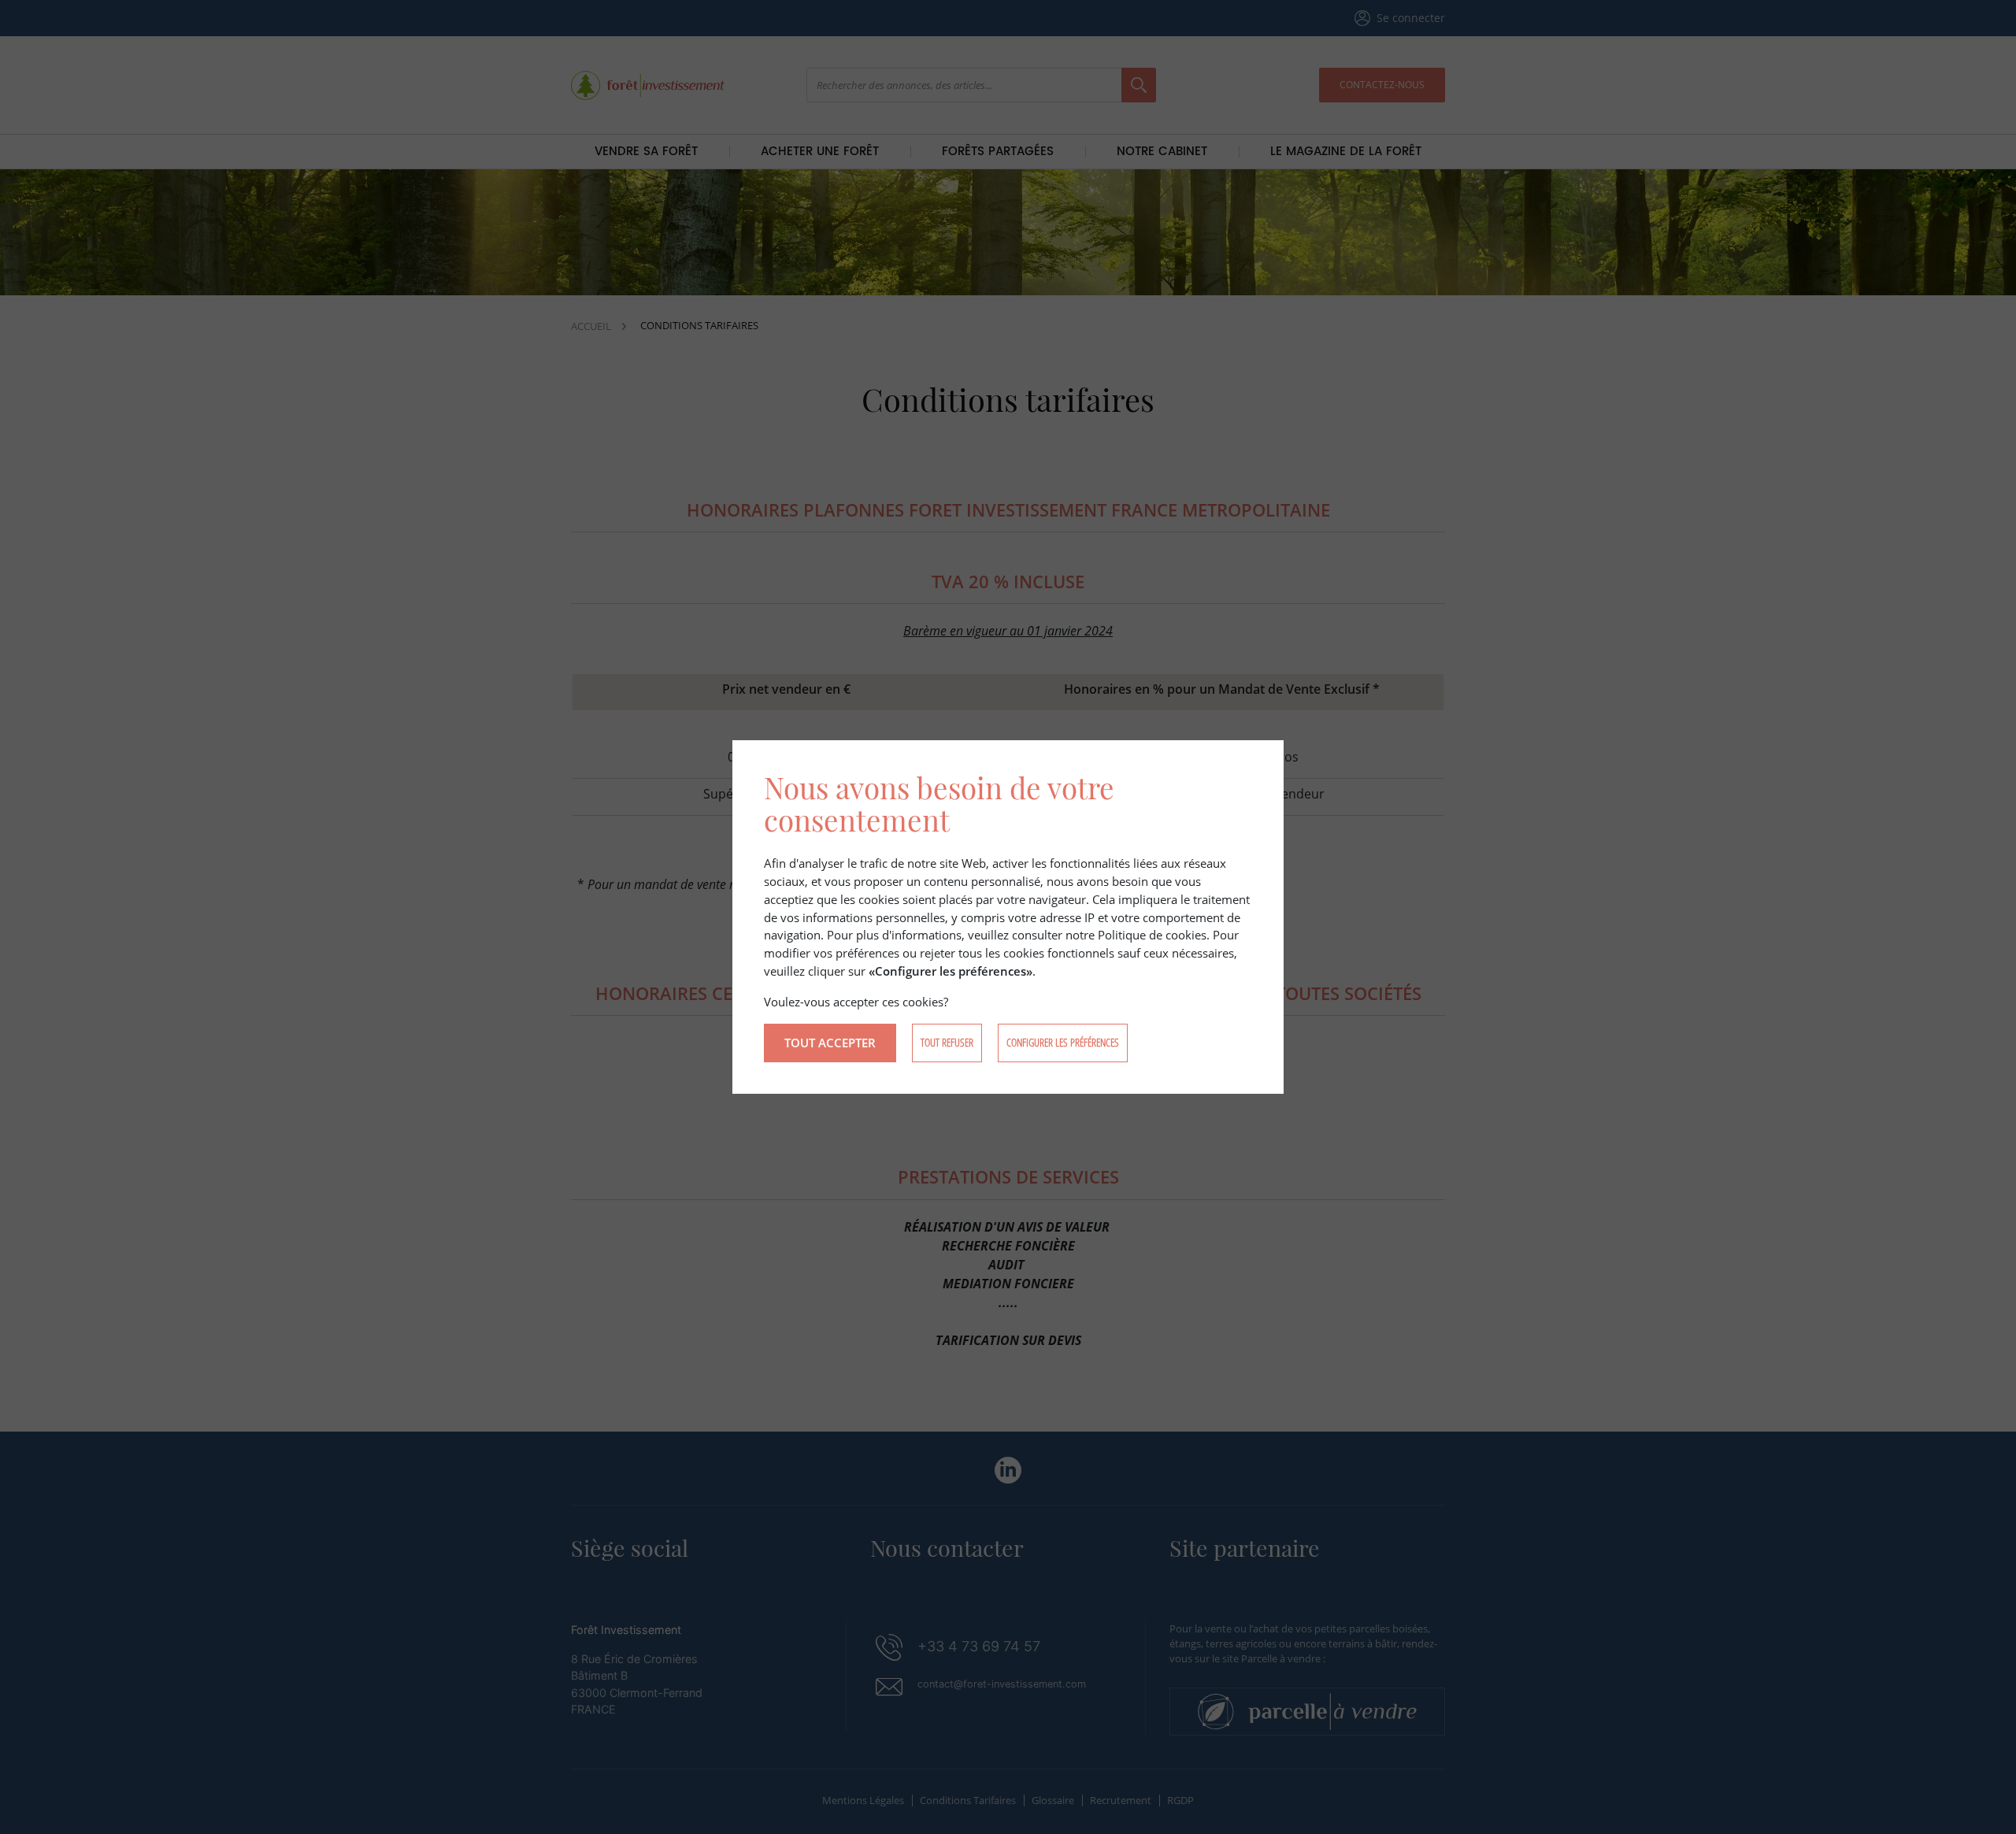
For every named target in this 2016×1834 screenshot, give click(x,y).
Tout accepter (830, 1043)
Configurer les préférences (1063, 1042)
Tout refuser (947, 1042)
